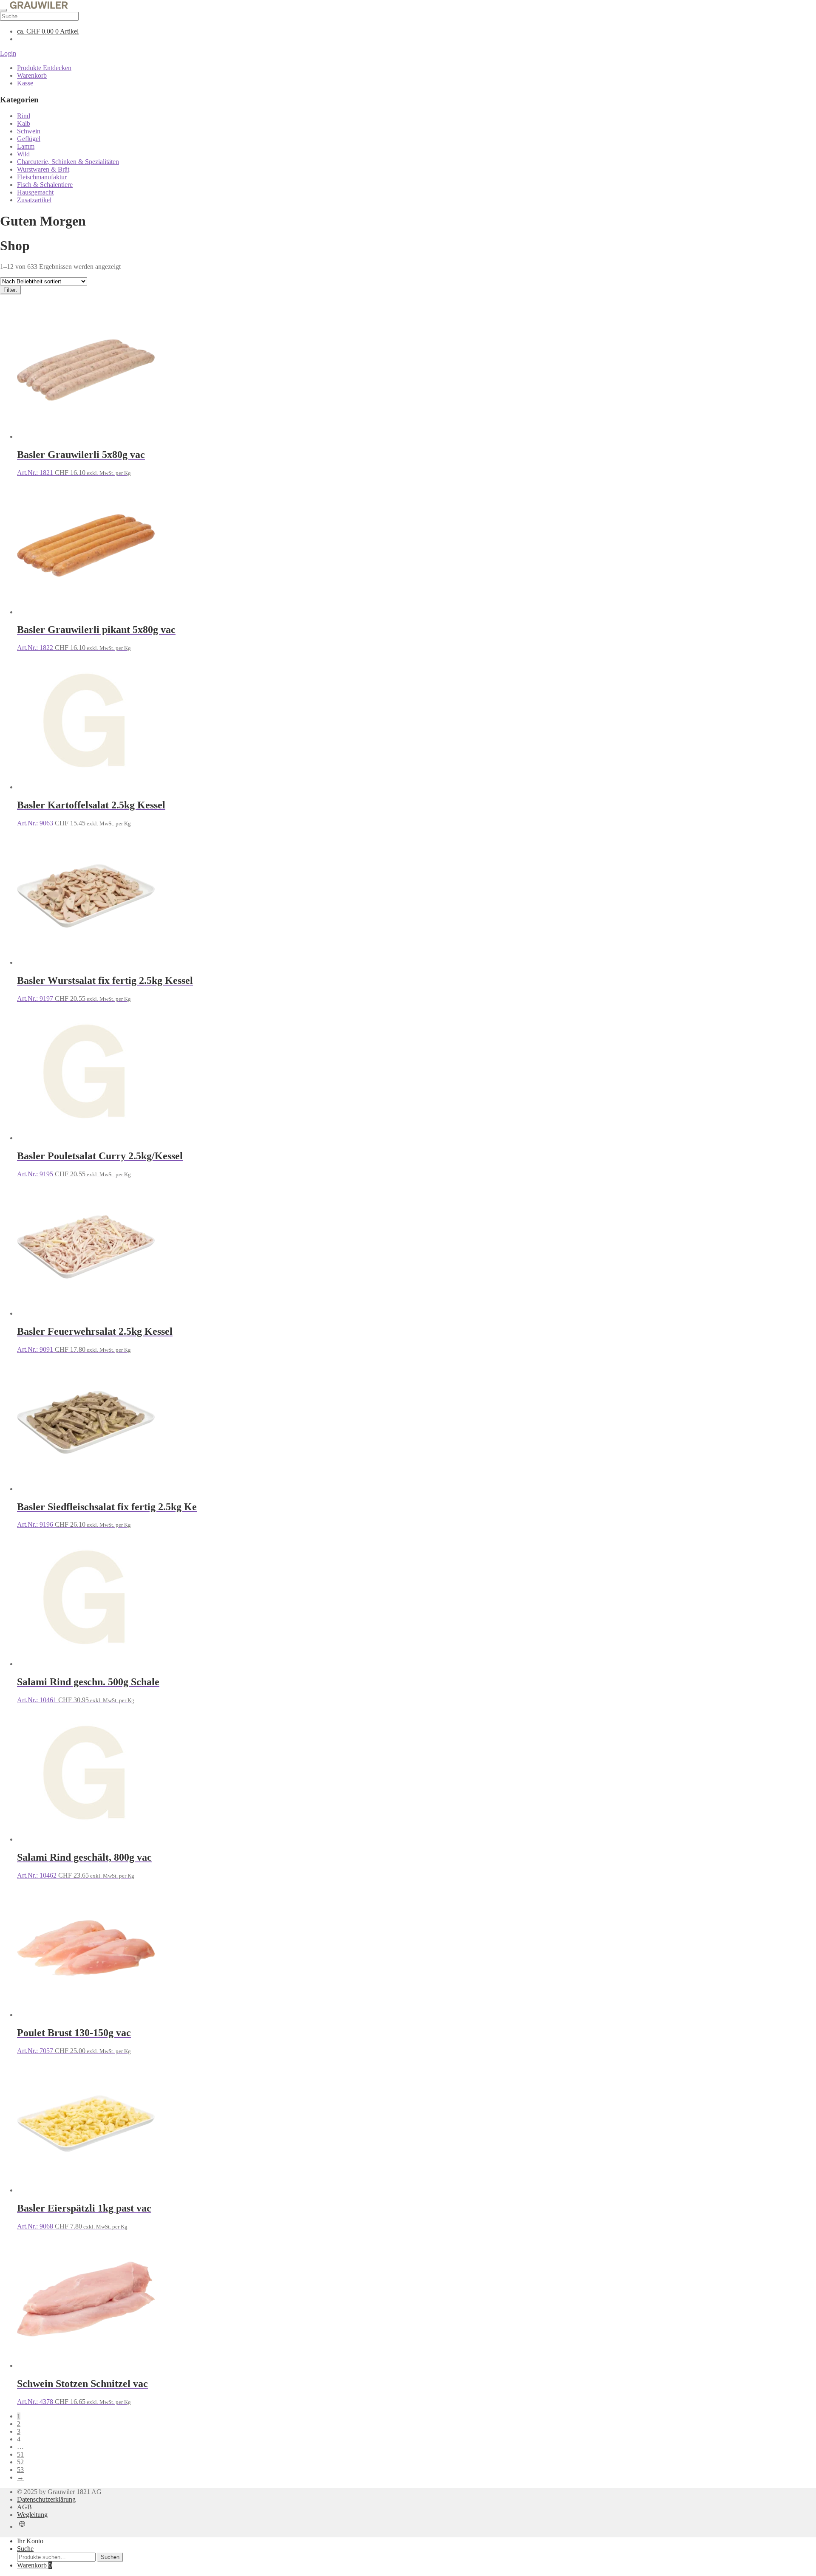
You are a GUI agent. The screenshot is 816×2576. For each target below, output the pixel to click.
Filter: (10, 290)
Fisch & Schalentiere (45, 185)
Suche (25, 2549)
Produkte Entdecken (44, 68)
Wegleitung (32, 2515)
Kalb (24, 123)
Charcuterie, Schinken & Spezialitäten (68, 162)
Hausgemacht (35, 192)
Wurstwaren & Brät (43, 169)
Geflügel (29, 139)
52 (20, 2462)
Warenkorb (32, 75)
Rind (24, 116)
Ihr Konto (30, 2541)
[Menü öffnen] (3, 10)
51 (20, 2454)
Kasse (25, 83)
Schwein (29, 131)
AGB (24, 2507)
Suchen (110, 2557)
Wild (23, 154)
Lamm (26, 146)
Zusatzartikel (34, 200)
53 (20, 2470)
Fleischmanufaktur (42, 177)
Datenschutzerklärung (46, 2499)
